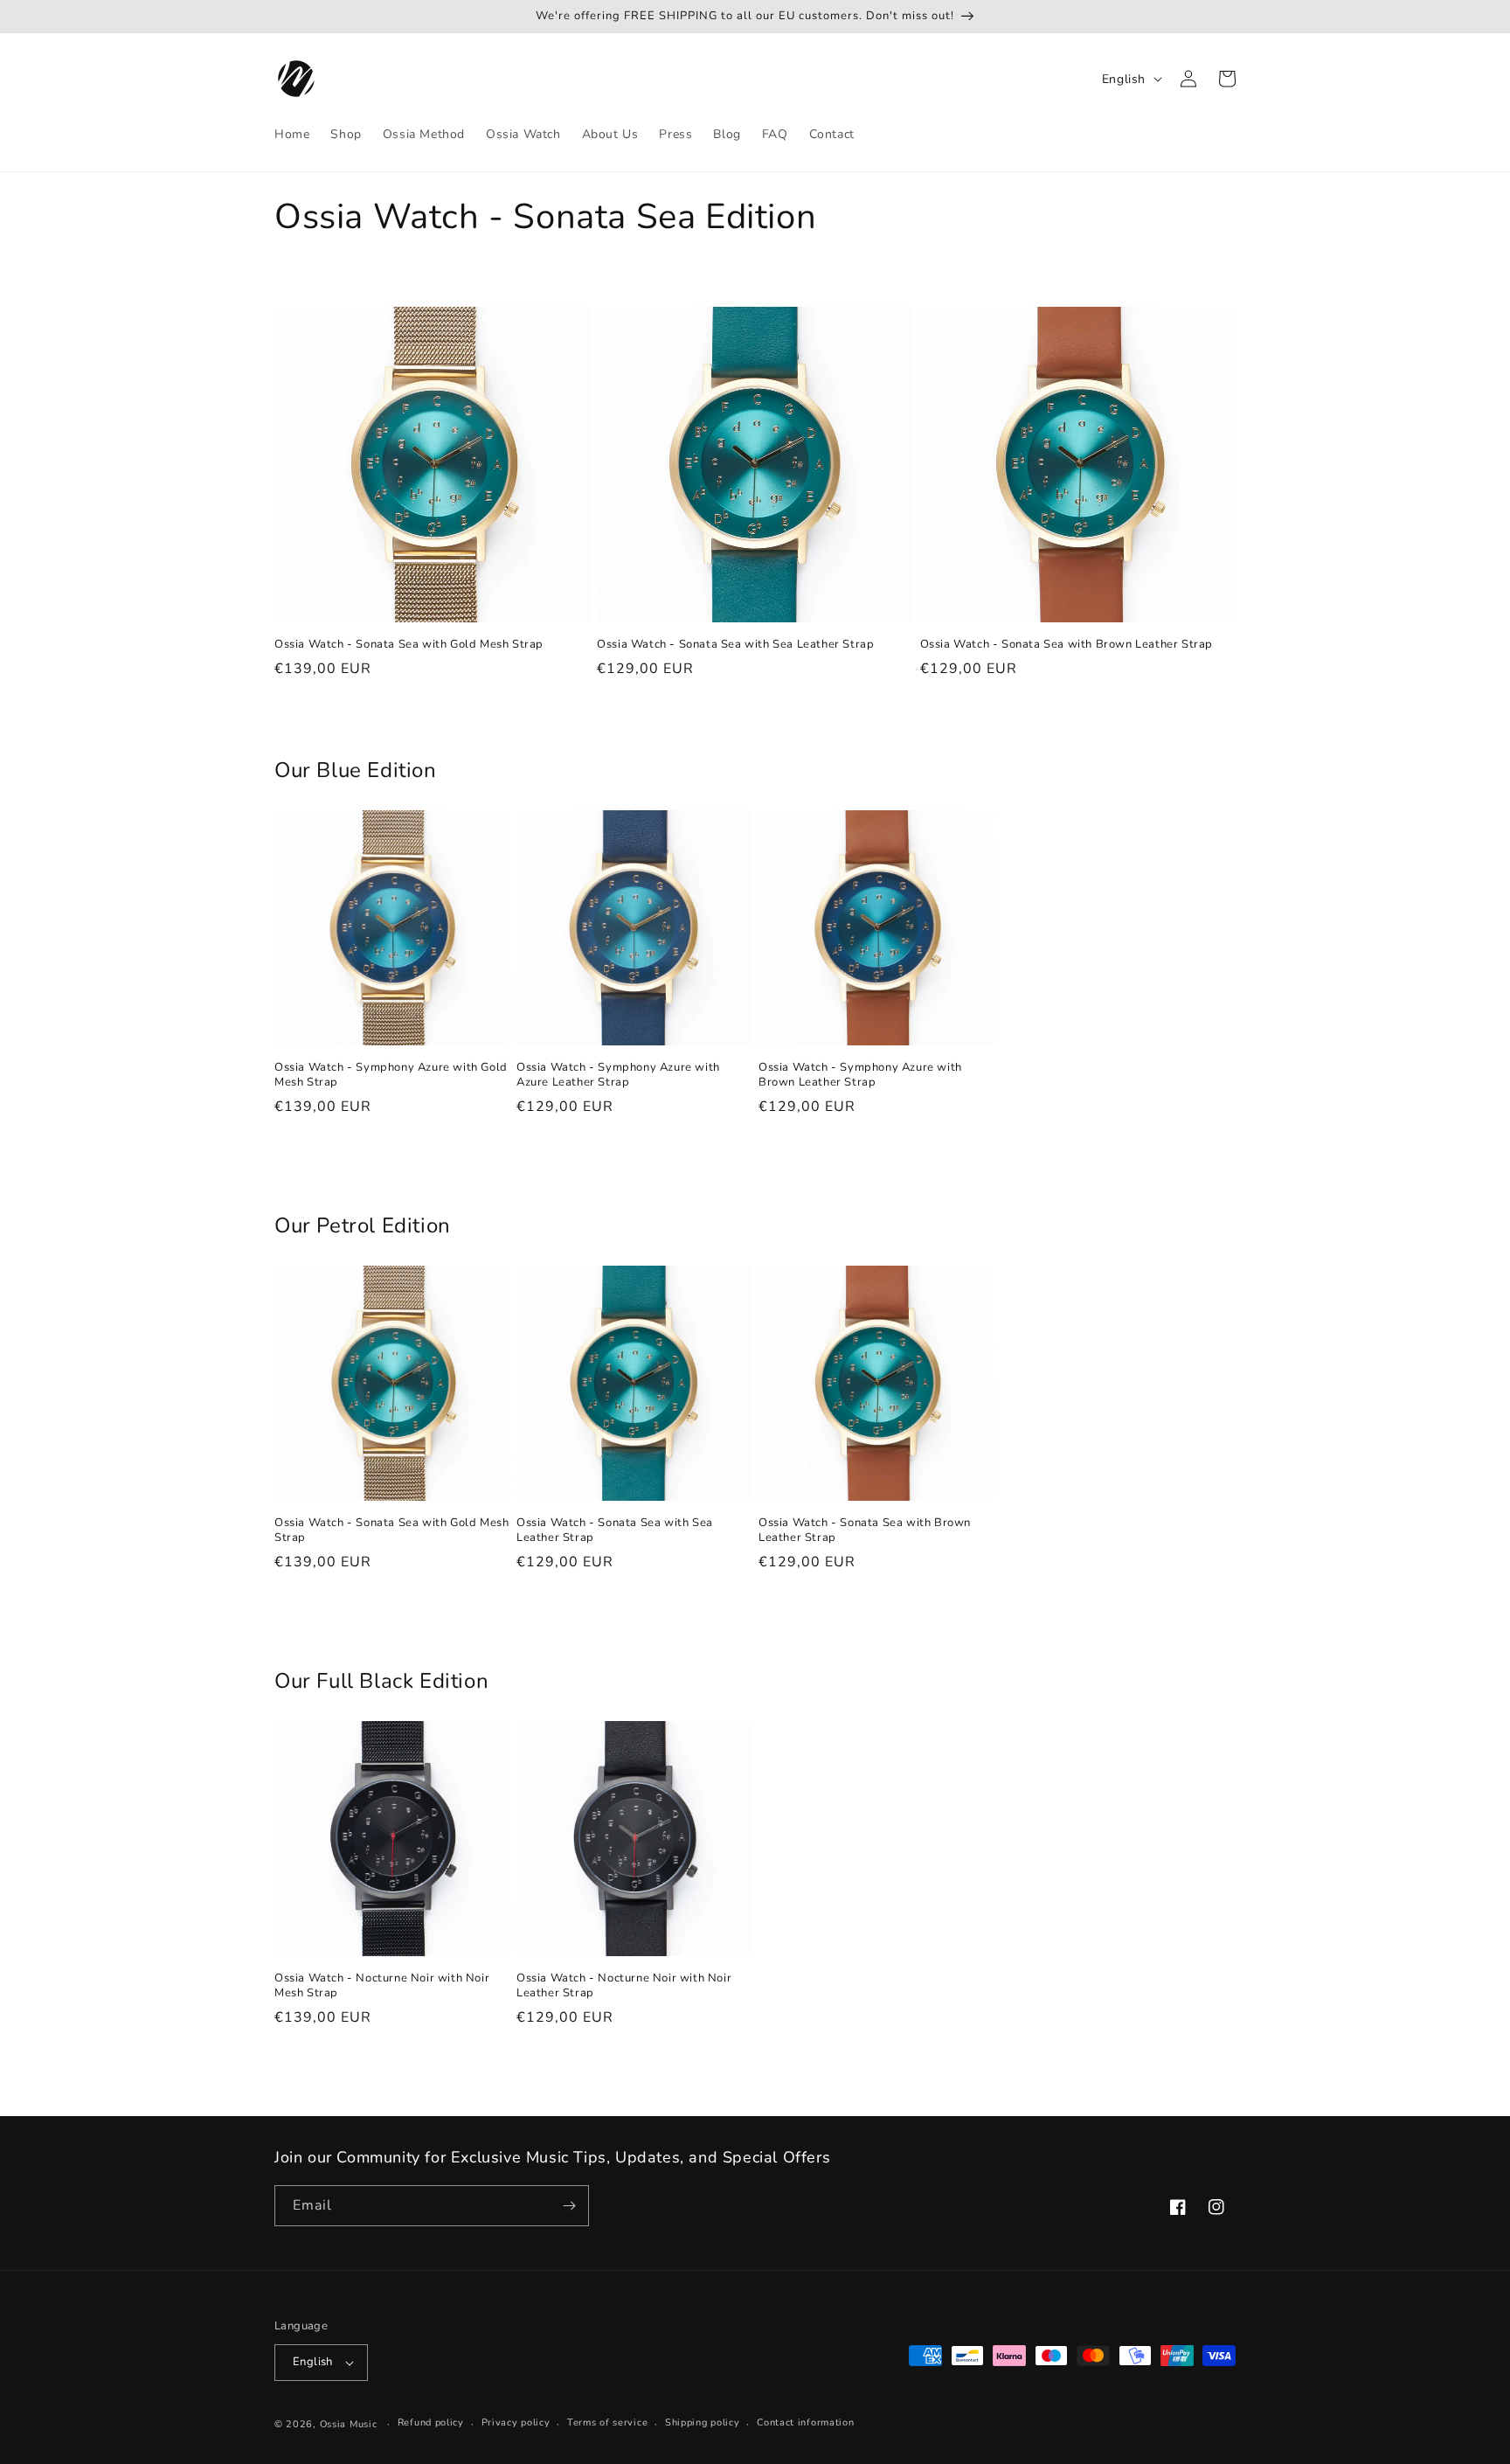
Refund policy (431, 2422)
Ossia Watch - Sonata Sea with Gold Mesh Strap (409, 645)
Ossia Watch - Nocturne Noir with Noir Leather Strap (624, 1986)
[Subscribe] (569, 2206)
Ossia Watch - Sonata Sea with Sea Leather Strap (735, 645)
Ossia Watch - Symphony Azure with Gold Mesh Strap (391, 1075)
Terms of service (607, 2422)
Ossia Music (349, 2424)
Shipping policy (703, 2422)
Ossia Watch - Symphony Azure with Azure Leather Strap (618, 1075)
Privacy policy (516, 2422)
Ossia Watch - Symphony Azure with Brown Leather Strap (860, 1075)
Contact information (805, 2422)
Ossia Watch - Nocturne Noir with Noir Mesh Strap (382, 1986)
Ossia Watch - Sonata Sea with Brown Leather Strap (1067, 645)
